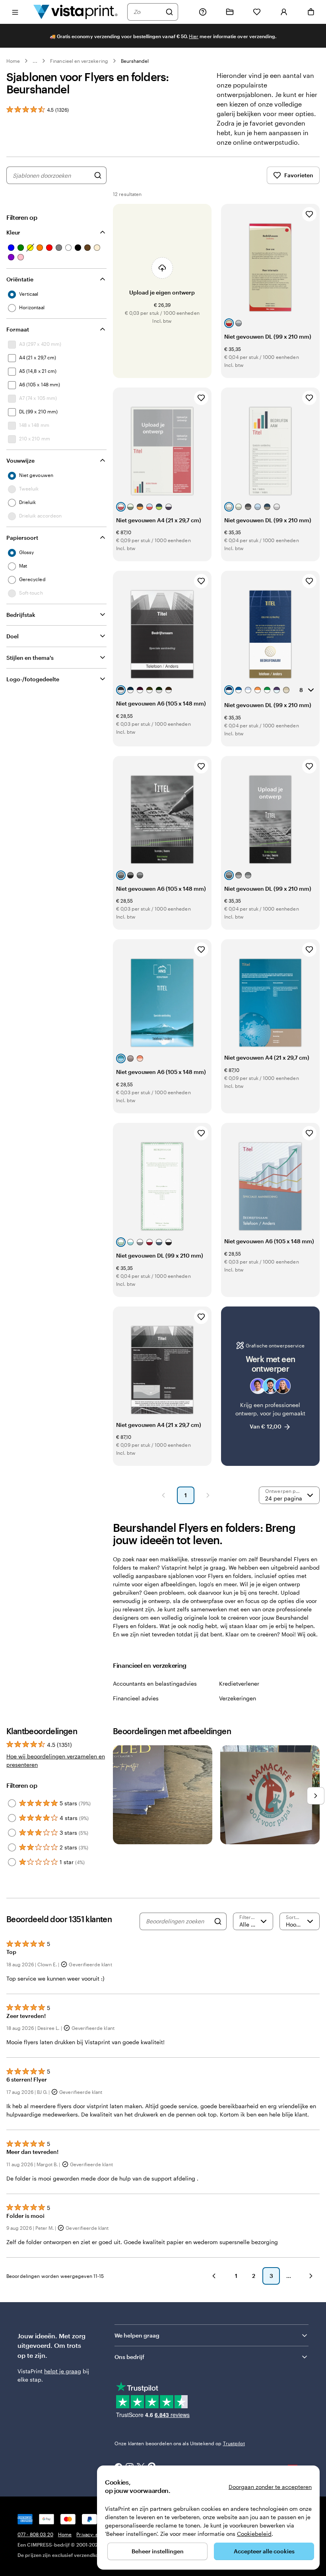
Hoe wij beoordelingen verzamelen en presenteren (56, 1760)
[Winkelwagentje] (311, 12)
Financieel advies (136, 1698)
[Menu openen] (15, 12)
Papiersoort (22, 538)
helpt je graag (63, 2371)
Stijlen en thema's (30, 658)
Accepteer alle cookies (264, 2551)
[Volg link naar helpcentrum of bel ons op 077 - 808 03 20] (203, 12)
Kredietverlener (239, 1683)
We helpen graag (137, 2335)
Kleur (13, 232)
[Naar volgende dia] (316, 1796)
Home (13, 61)
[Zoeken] (169, 12)
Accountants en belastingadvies (155, 1683)
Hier (194, 36)
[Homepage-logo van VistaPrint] (76, 12)
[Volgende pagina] (208, 1495)
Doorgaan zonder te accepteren (270, 2487)
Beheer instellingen (158, 2551)
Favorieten (299, 175)
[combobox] (147, 12)
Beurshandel (135, 61)
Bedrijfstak (21, 615)
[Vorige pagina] (163, 1495)
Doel (13, 636)
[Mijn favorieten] (257, 12)
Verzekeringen (238, 1698)
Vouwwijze (20, 460)
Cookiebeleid (254, 2534)
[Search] (218, 1921)
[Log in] (284, 12)
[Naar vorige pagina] (214, 2276)
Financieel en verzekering (79, 61)
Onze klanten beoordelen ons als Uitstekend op (180, 2443)
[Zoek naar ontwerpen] (98, 175)
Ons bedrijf (129, 2357)
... (35, 61)
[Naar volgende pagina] (311, 2276)
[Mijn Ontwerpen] (230, 12)
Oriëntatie (20, 279)
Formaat (18, 329)
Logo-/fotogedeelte (33, 679)
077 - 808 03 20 (35, 2534)
